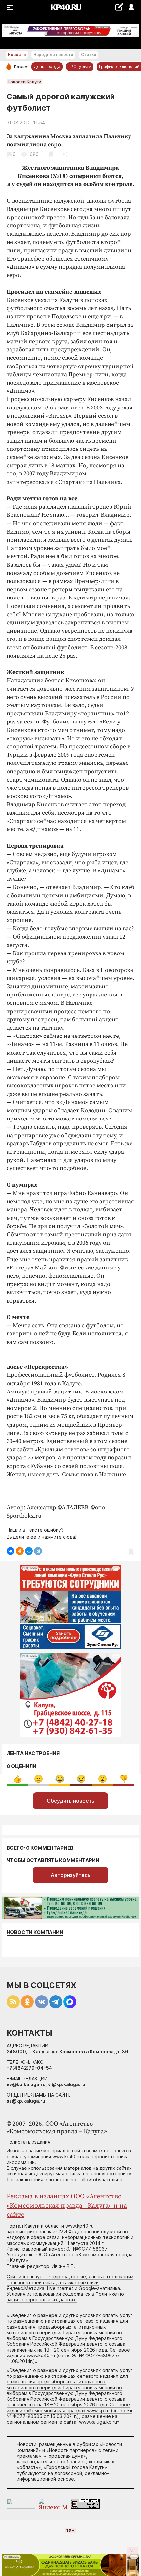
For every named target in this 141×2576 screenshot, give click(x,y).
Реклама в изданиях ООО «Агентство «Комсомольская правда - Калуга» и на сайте (67, 2206)
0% (17, 1779)
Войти (131, 7)
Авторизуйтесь (71, 1875)
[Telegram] (38, 1551)
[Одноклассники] (20, 1551)
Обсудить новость (70, 1801)
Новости (17, 55)
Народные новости (53, 55)
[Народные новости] (119, 7)
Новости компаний (35, 1932)
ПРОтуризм (80, 66)
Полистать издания (28, 2142)
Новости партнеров (72, 2450)
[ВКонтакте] (10, 1551)
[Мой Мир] (29, 1551)
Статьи (89, 55)
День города (47, 66)
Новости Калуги (24, 82)
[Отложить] (51, 154)
